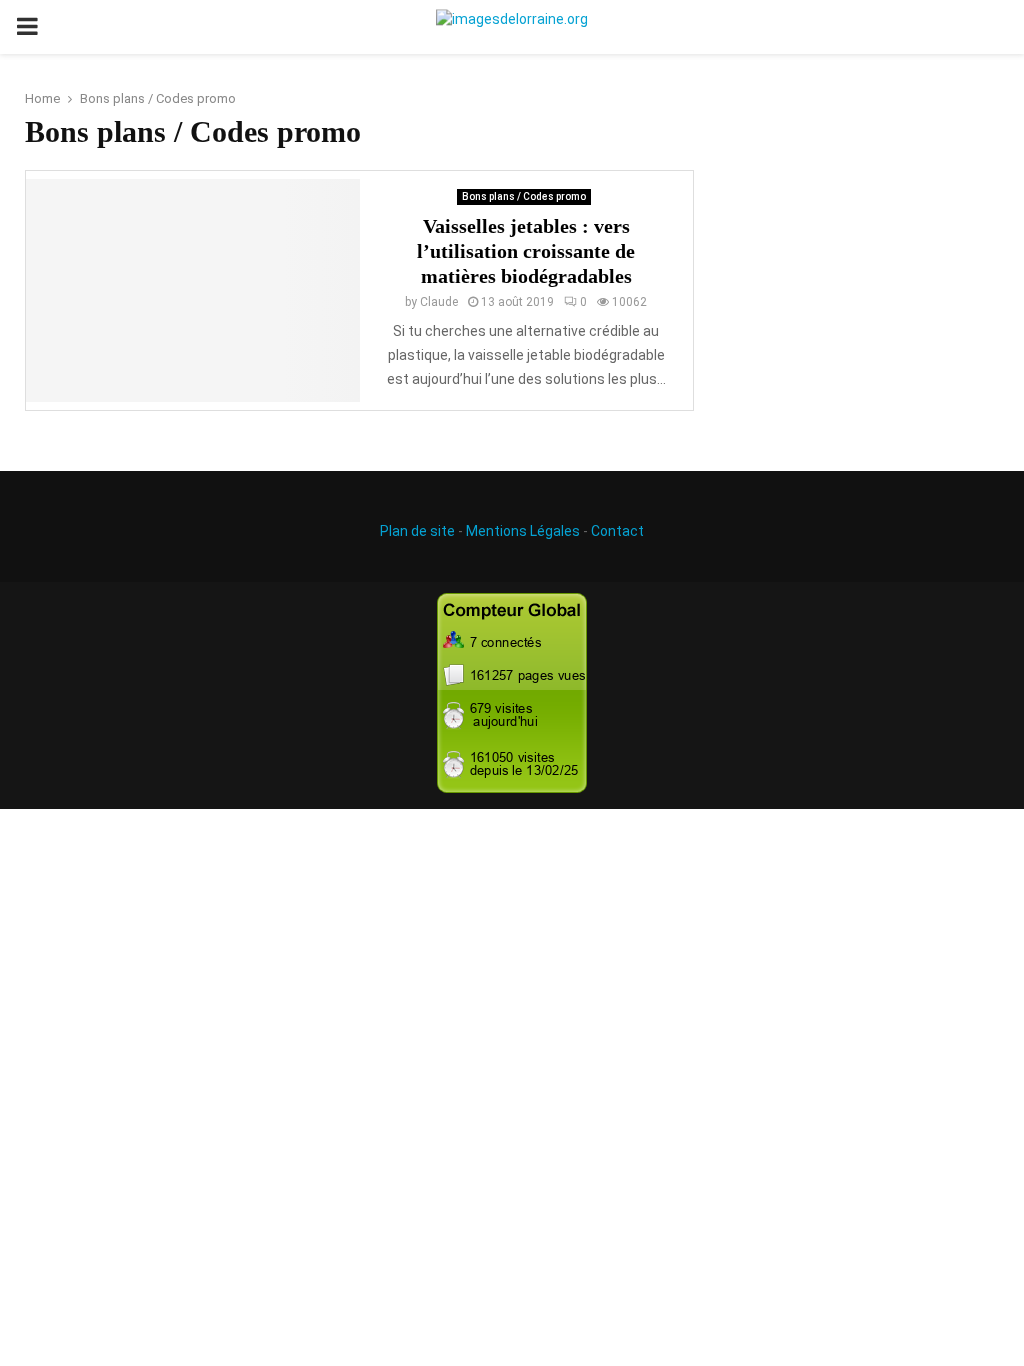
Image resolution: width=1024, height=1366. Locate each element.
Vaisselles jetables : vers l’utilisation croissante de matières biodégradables (526, 251)
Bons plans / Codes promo (524, 196)
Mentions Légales (523, 531)
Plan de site (417, 531)
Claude (439, 302)
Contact (617, 531)
